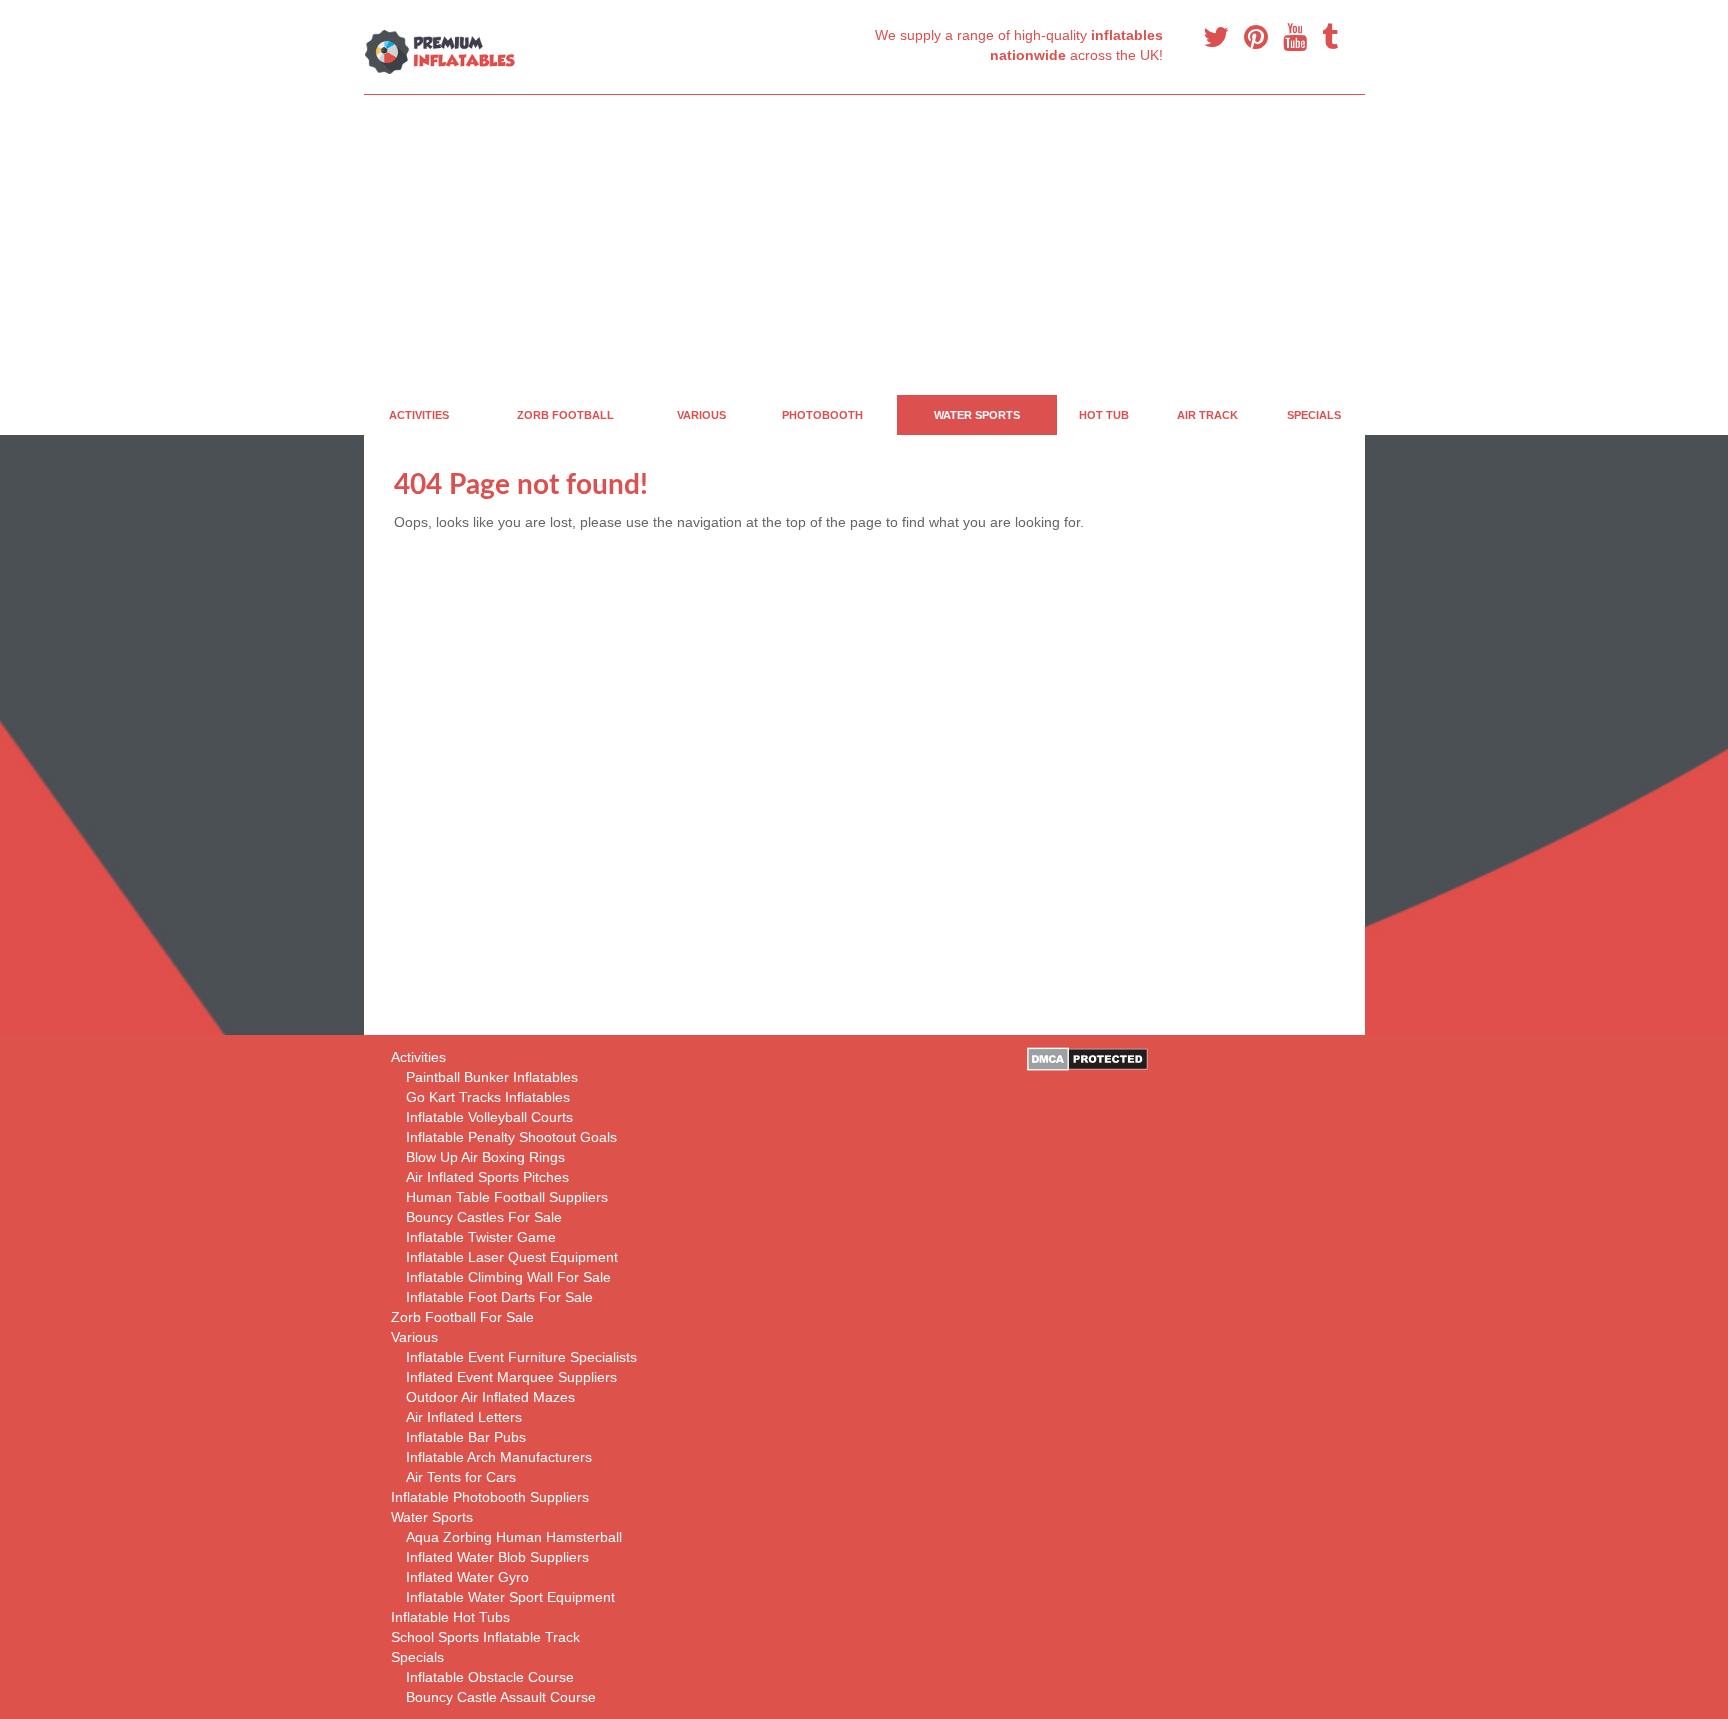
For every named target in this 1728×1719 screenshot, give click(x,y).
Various (701, 415)
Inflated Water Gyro (467, 1577)
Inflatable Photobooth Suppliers (490, 1497)
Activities (419, 415)
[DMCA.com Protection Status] (1087, 1058)
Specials (1314, 415)
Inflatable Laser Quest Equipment (512, 1257)
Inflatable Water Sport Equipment (510, 1597)
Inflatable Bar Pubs (466, 1437)
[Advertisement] (964, 245)
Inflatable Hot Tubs (450, 1617)
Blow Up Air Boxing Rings (485, 1157)
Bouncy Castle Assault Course (501, 1697)
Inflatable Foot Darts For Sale (499, 1297)
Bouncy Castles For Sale (484, 1217)
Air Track (1207, 415)
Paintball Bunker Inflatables (492, 1077)
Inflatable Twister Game (481, 1237)
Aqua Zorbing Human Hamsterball (514, 1537)
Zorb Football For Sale (462, 1317)
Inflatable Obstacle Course (490, 1677)
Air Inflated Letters (464, 1417)
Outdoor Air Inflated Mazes (490, 1397)
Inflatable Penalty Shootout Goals (511, 1137)
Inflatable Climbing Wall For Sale (508, 1277)
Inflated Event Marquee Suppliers (511, 1377)
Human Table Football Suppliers (507, 1197)
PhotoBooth (822, 415)
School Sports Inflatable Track (485, 1637)
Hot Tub (1104, 415)
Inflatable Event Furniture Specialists (521, 1357)
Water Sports (977, 415)
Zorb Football (565, 415)
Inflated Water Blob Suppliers (497, 1557)
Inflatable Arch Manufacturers (499, 1457)
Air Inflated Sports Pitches (487, 1177)
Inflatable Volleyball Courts (489, 1117)
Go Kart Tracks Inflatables (488, 1097)
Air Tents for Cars (461, 1477)
